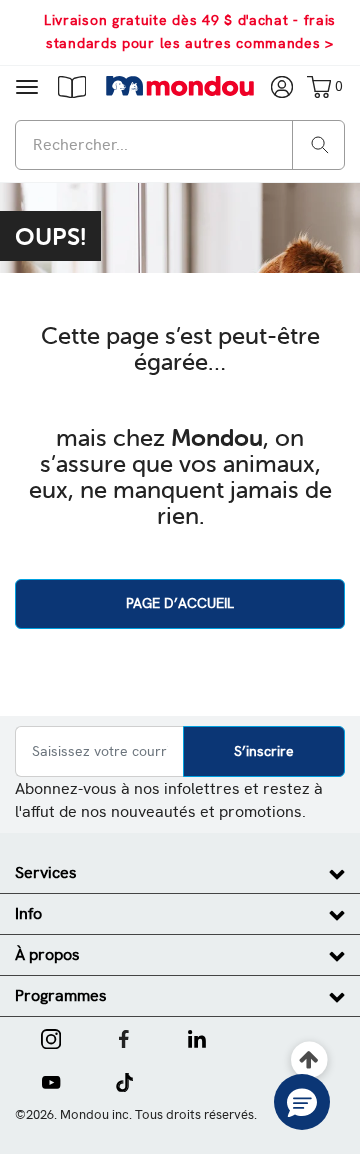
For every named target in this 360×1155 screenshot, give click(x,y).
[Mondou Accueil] (180, 86)
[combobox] (180, 145)
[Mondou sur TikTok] (124, 1080)
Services (46, 872)
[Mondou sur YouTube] (51, 1080)
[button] (72, 86)
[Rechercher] (320, 143)
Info (28, 913)
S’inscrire (264, 751)
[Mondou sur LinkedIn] (197, 1037)
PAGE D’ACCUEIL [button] (180, 603)
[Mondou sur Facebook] (124, 1037)
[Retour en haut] (309, 1060)
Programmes (61, 995)
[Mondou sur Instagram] (51, 1037)
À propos (47, 954)
